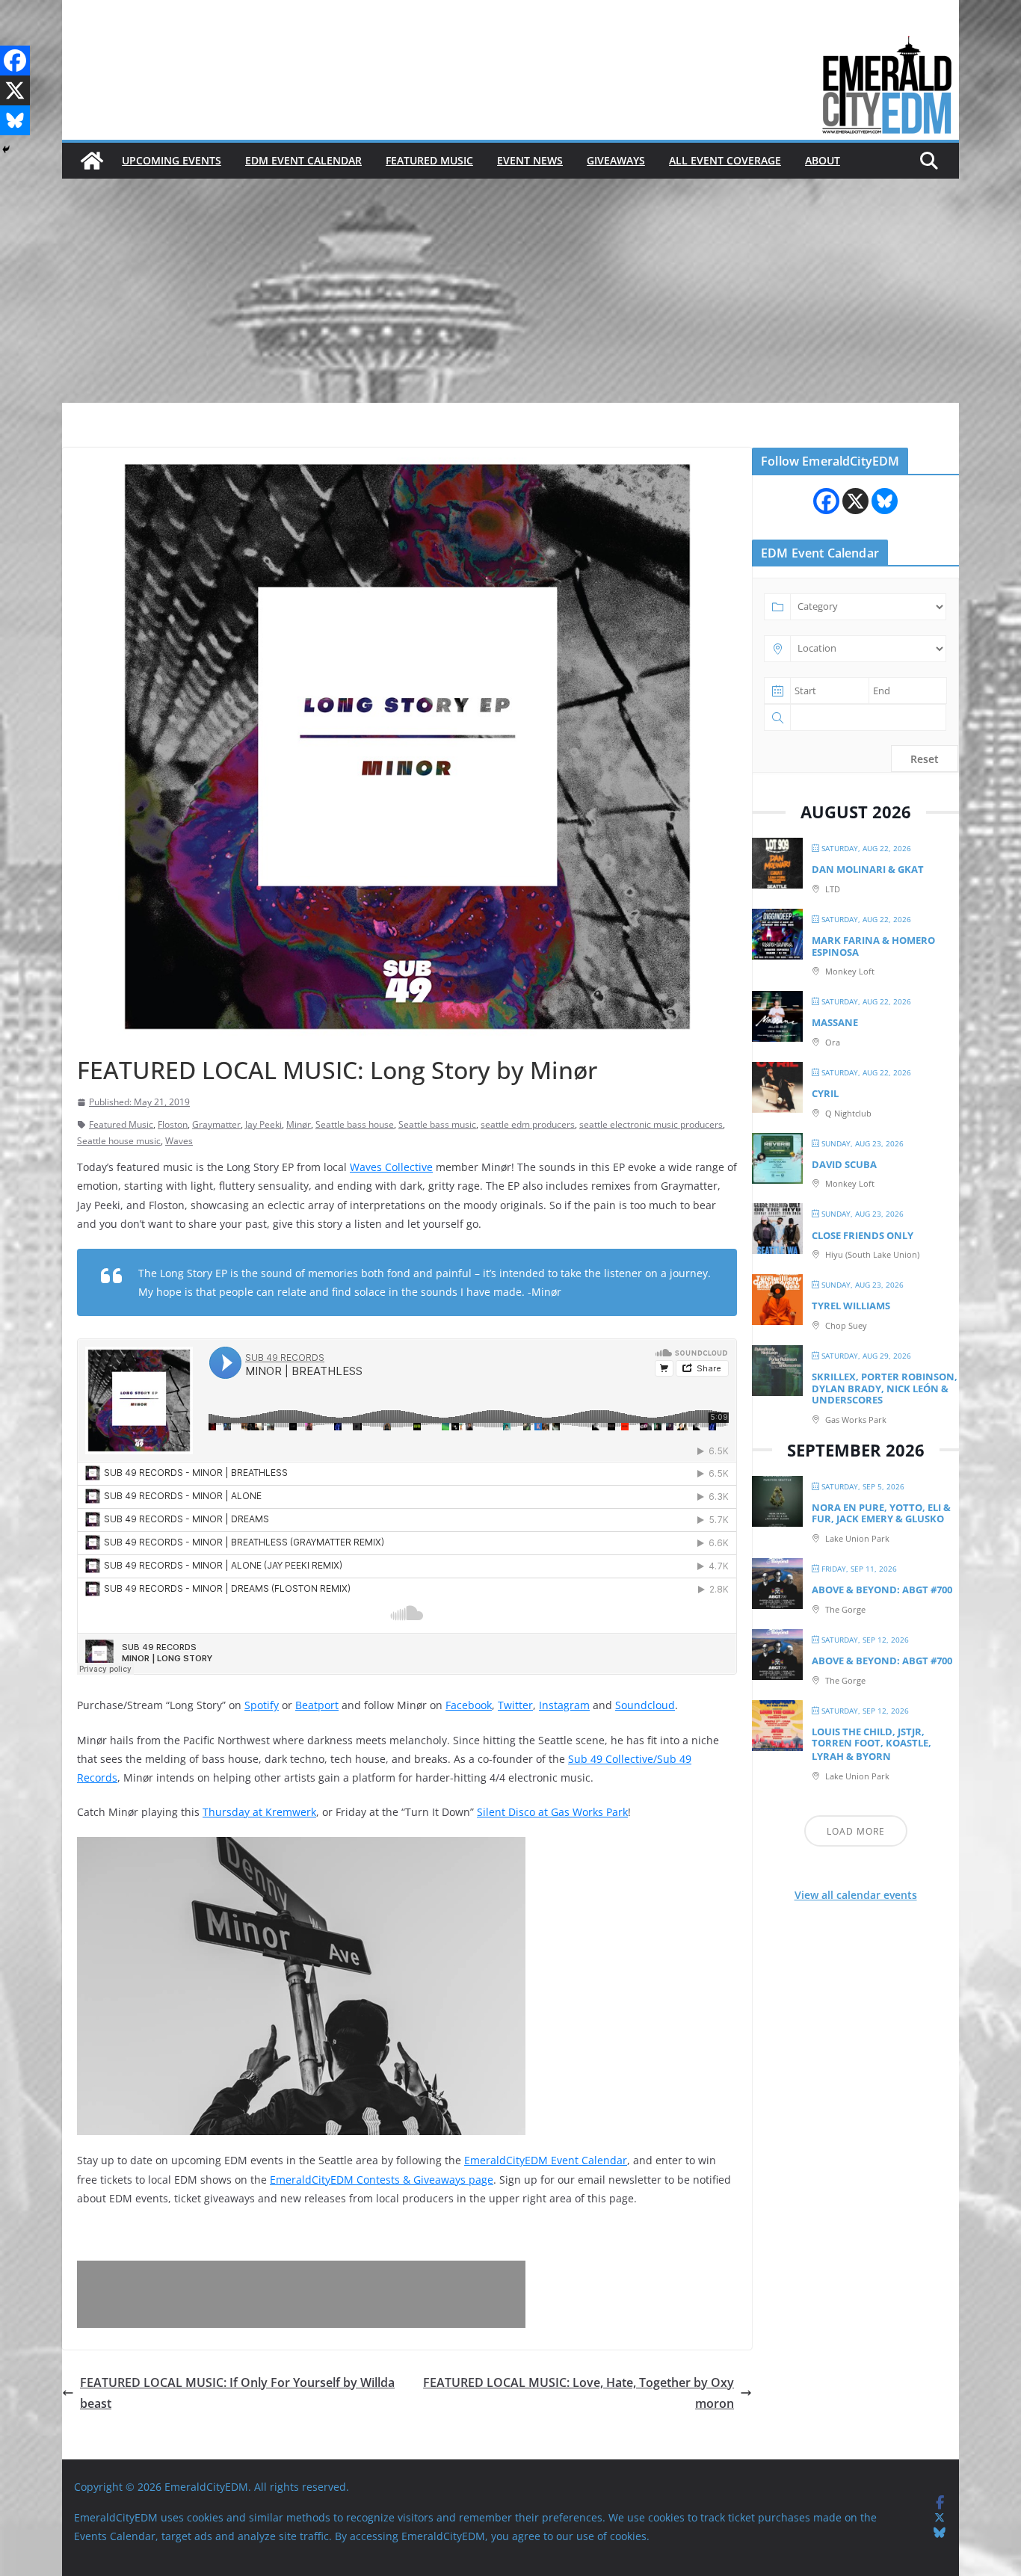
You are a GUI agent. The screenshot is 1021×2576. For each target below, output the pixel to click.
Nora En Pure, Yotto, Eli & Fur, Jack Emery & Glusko (881, 1513)
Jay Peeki (263, 1124)
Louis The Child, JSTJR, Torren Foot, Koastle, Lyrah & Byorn (872, 1744)
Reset (925, 759)
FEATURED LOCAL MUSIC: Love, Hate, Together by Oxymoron (579, 2393)
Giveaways (616, 160)
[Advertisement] (510, 291)
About (823, 160)
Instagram (564, 1705)
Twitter (515, 1705)
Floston (173, 1124)
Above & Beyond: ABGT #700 (882, 1590)
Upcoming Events (172, 160)
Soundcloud (645, 1705)
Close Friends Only (863, 1235)
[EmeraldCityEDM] (92, 161)
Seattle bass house (355, 1124)
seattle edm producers (528, 1124)
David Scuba (844, 1164)
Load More (856, 1831)
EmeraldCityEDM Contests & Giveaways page (382, 2180)
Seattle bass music (437, 1124)
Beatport (317, 1705)
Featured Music (429, 160)
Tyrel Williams (851, 1306)
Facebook (469, 1705)
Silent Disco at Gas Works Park (552, 1812)
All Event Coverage (725, 160)
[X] (15, 90)
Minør (299, 1124)
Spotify (262, 1705)
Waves (179, 1141)
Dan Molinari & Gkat (868, 869)
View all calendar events (856, 1895)
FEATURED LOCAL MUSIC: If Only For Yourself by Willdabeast (237, 2393)
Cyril (825, 1093)
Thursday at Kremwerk (259, 1812)
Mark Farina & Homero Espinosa (873, 946)
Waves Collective (391, 1167)
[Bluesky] (15, 120)
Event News (530, 160)
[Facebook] (15, 61)
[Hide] (6, 149)
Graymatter (216, 1124)
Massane (835, 1022)
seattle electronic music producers (651, 1124)
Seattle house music (119, 1141)
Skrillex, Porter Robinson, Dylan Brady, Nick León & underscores (885, 1388)
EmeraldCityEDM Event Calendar (546, 2160)
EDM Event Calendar (303, 160)
